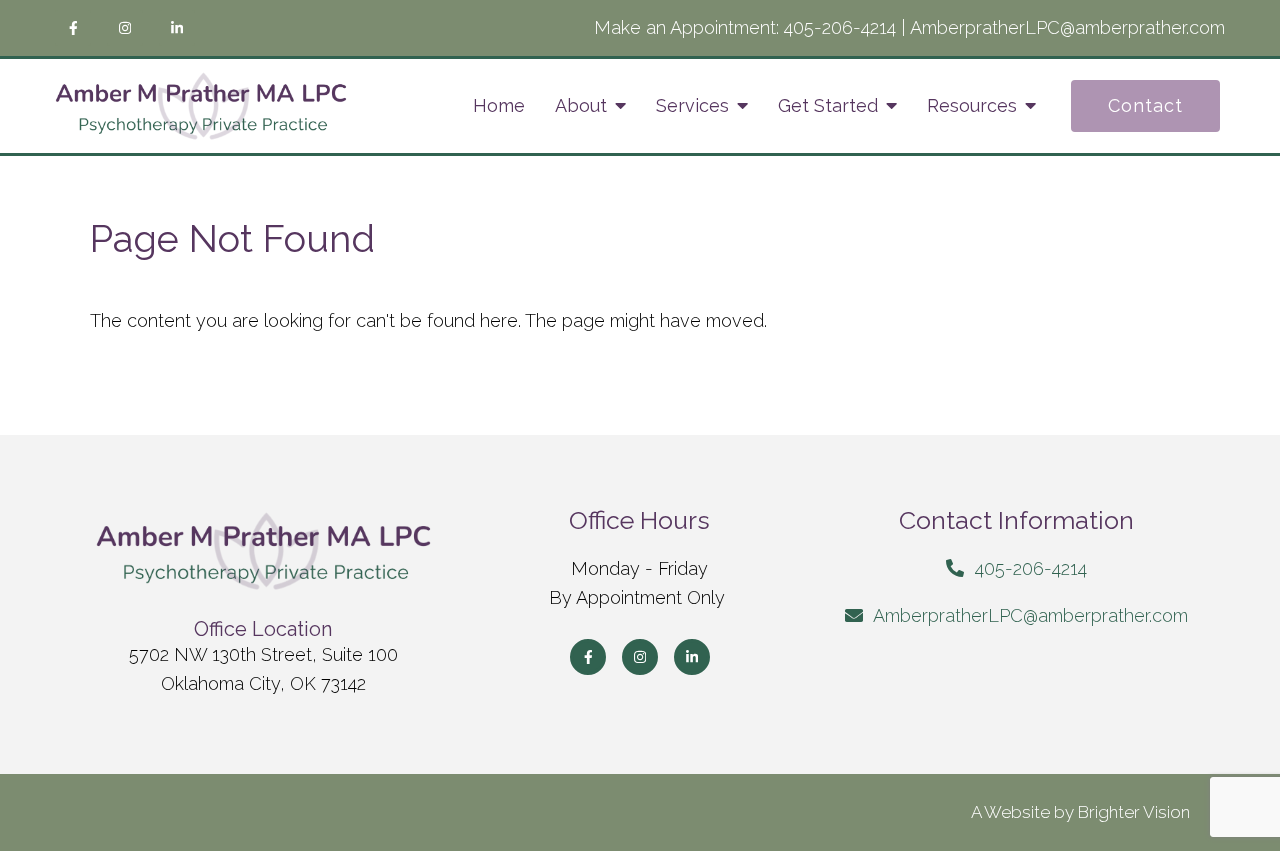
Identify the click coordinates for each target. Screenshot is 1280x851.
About (581, 105)
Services (692, 105)
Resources (972, 105)
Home (499, 105)
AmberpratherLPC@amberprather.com (1067, 27)
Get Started (828, 105)
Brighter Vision (1134, 812)
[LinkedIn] (177, 28)
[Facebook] (73, 28)
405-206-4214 (840, 27)
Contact (1145, 105)
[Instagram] (125, 28)
